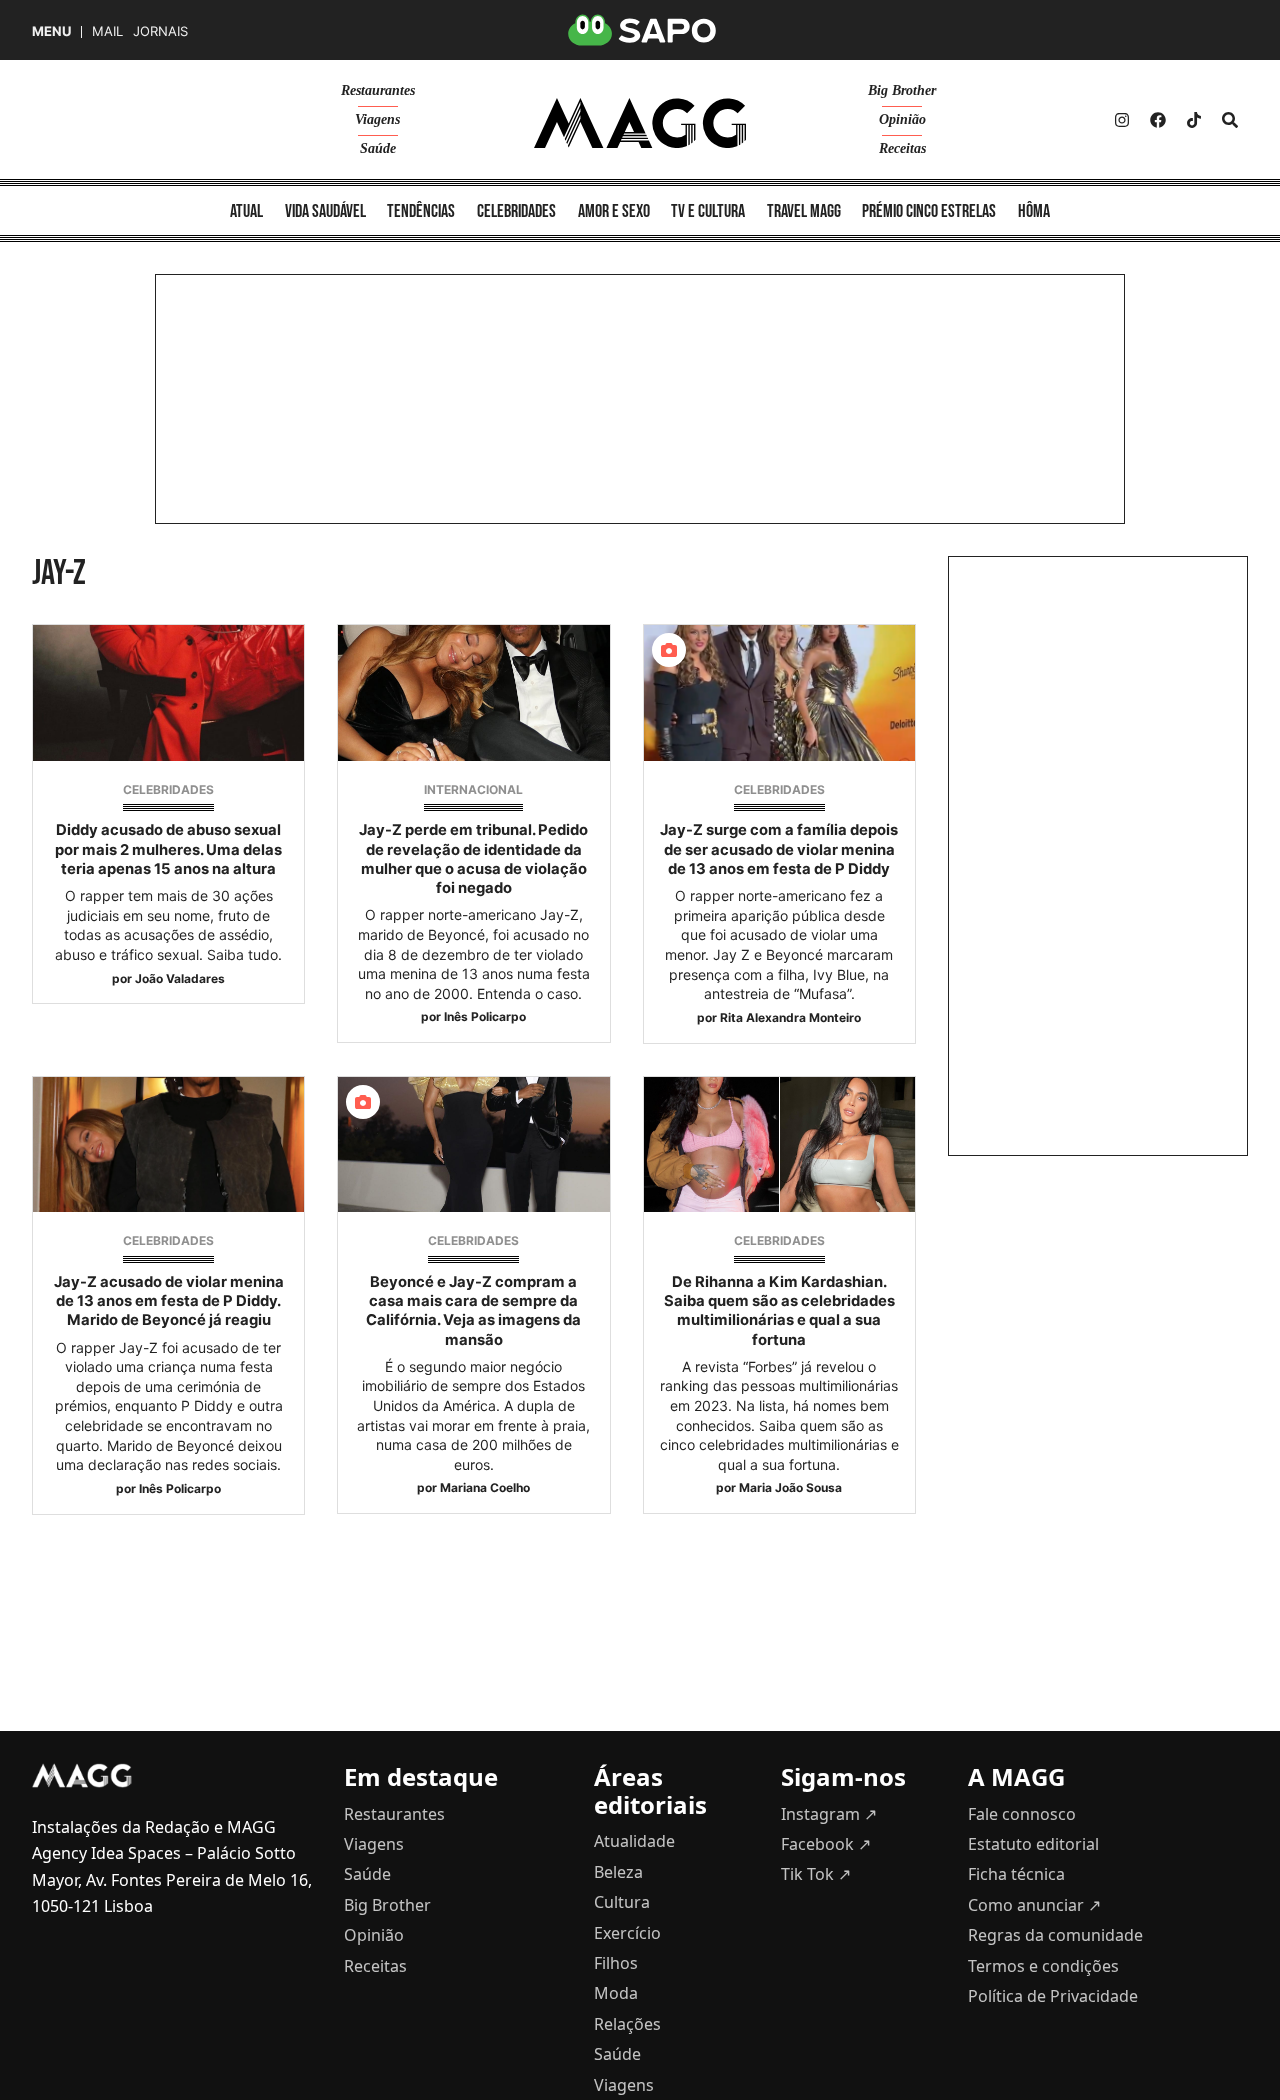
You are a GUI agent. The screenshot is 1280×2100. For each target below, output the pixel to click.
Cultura (622, 1902)
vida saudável (325, 211)
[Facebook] (1158, 120)
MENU (51, 31)
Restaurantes (378, 90)
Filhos (616, 1963)
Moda (616, 1993)
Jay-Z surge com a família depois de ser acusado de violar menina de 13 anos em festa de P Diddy (779, 849)
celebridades (516, 211)
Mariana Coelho (485, 1487)
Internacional (473, 789)
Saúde (378, 148)
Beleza (618, 1872)
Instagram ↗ (829, 1814)
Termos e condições (1043, 1966)
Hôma (1034, 211)
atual (246, 211)
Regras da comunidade (1055, 1935)
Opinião (902, 119)
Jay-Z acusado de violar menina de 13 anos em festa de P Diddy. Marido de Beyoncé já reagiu (169, 1301)
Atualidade (634, 1841)
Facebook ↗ (826, 1844)
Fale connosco (1022, 1814)
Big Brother (902, 90)
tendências (421, 211)
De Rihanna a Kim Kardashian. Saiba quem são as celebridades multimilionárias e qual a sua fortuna (779, 1311)
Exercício (627, 1933)
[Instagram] (1122, 120)
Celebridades (168, 789)
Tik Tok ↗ (816, 1874)
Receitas (902, 148)
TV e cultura (708, 211)
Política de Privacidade (1053, 1996)
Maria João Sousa (790, 1487)
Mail (107, 31)
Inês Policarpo (485, 1016)
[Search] (1230, 120)
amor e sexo (614, 211)
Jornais (160, 31)
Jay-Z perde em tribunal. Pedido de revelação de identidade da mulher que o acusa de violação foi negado (473, 859)
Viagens (377, 119)
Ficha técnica (1016, 1874)
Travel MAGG (804, 211)
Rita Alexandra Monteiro (790, 1017)
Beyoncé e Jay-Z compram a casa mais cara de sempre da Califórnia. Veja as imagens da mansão (473, 1311)
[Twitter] (1194, 120)
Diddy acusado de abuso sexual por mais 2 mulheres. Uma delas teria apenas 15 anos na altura (168, 849)
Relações (627, 2024)
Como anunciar (1034, 1905)
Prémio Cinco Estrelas (929, 211)
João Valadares (180, 978)
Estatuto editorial (1033, 1844)
